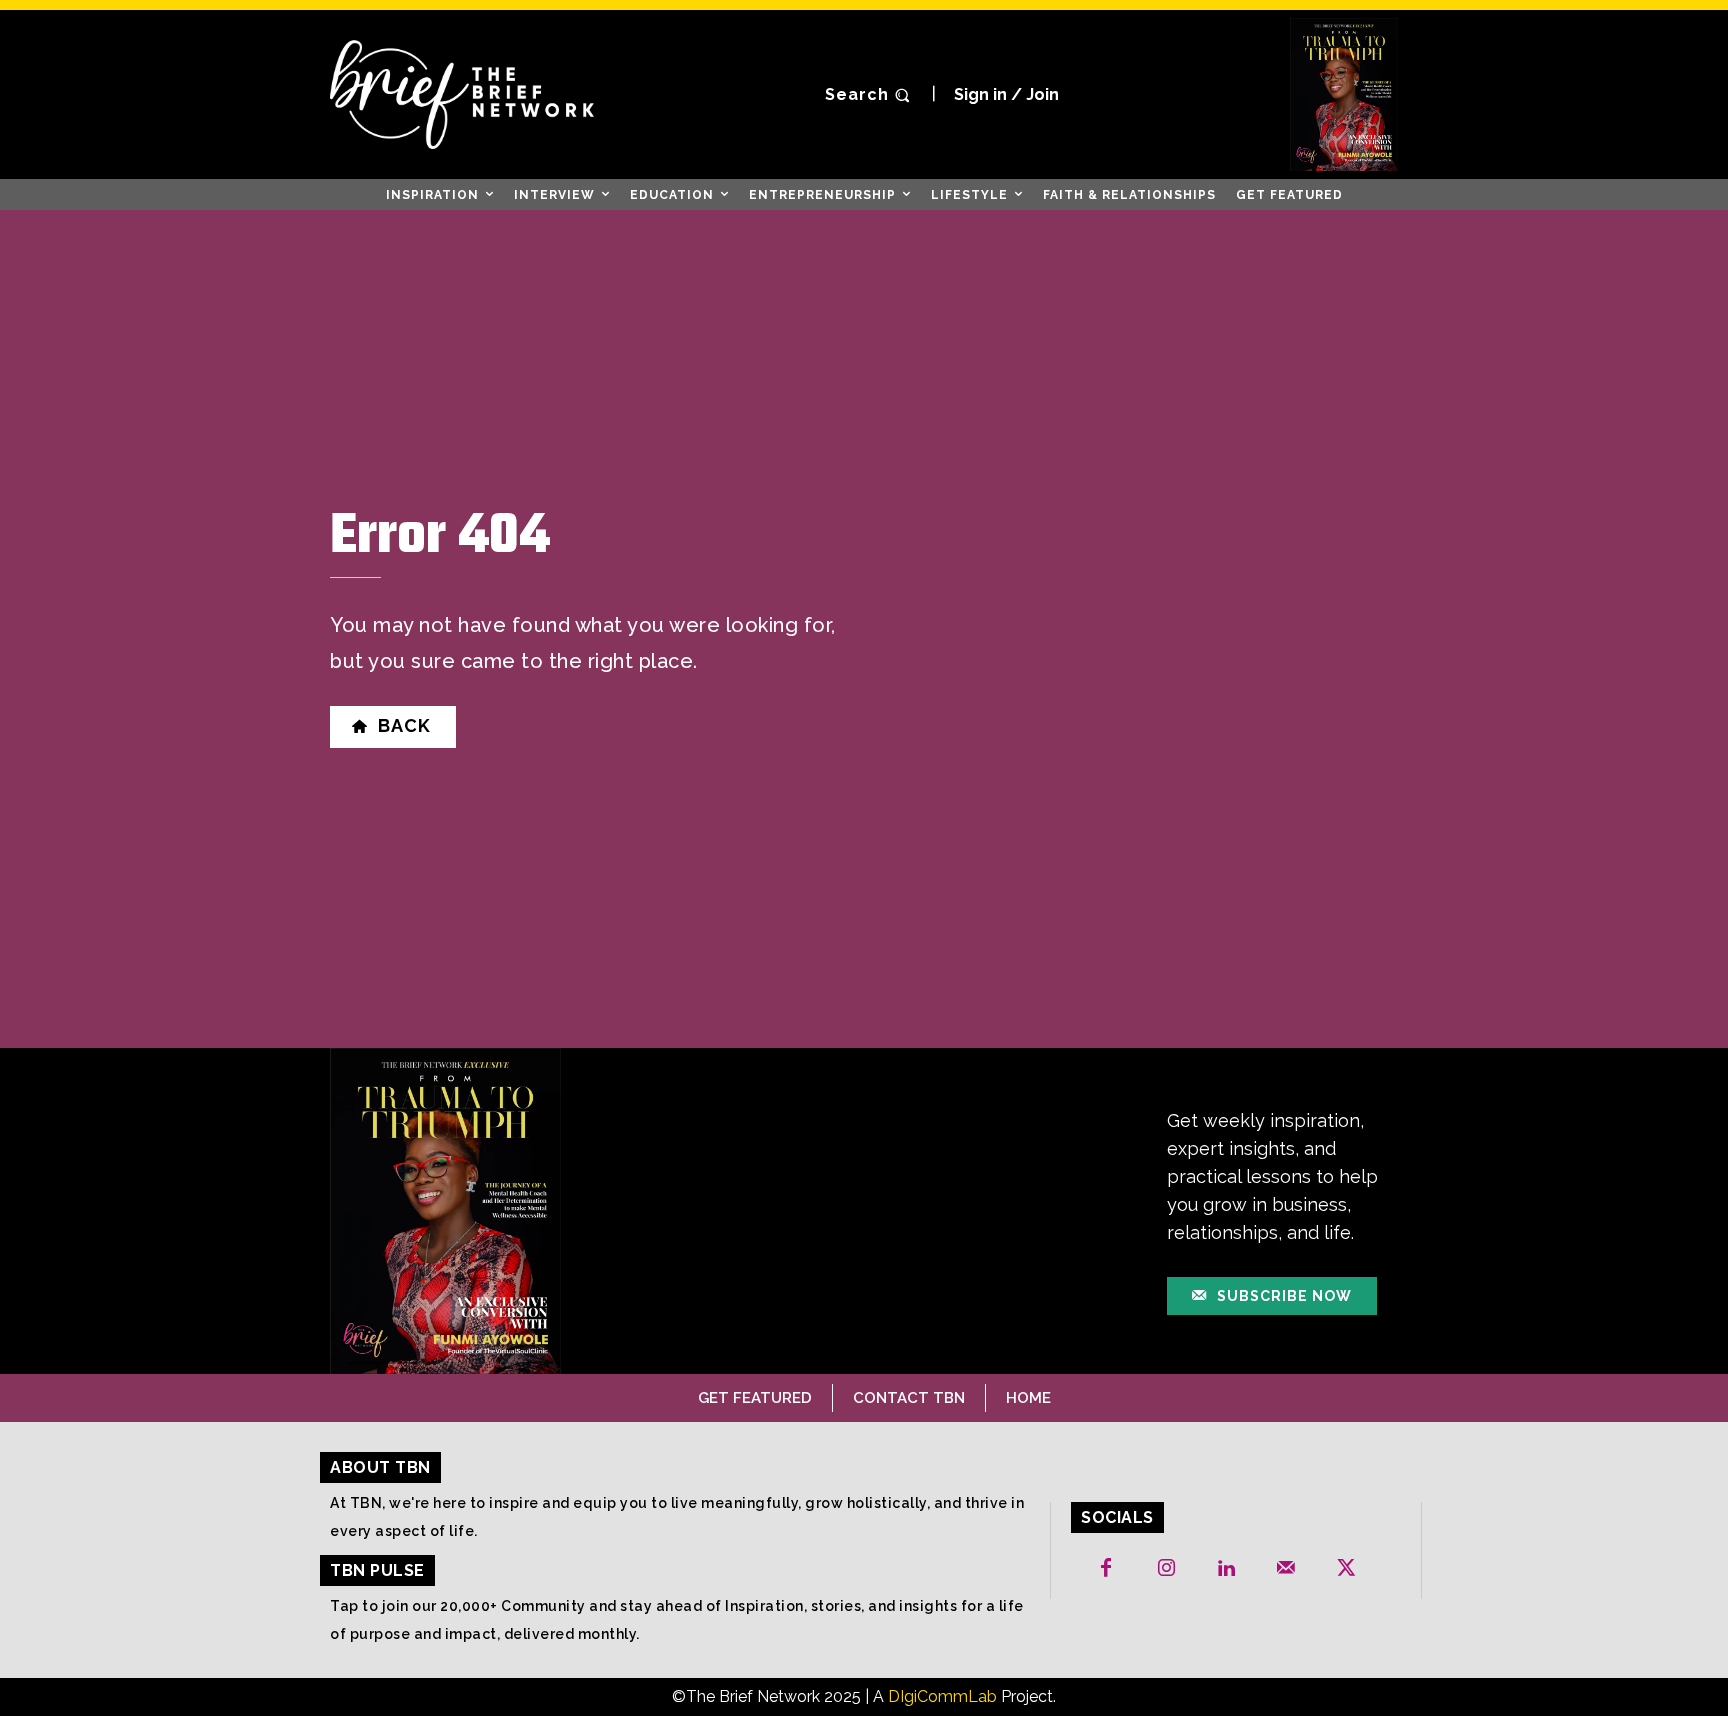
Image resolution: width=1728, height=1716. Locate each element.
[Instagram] (1166, 1569)
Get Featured (755, 1398)
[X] (1346, 1569)
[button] (870, 95)
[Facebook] (1106, 1569)
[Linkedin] (1226, 1569)
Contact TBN (909, 1398)
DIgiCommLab (942, 1696)
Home (1028, 1398)
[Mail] (1286, 1569)
